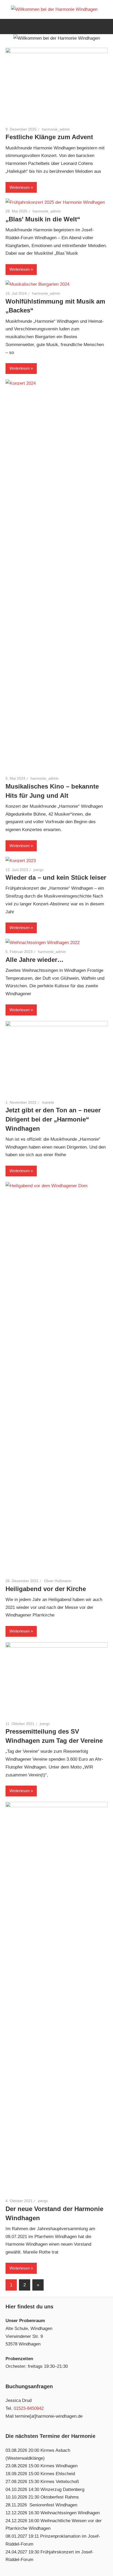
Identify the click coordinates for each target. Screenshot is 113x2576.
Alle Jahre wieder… (35, 960)
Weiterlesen (20, 187)
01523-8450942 (29, 2408)
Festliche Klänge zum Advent (49, 137)
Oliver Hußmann (58, 1581)
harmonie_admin (56, 129)
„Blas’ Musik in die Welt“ (43, 219)
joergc (38, 870)
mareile (48, 1102)
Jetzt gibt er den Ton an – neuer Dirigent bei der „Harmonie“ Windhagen (53, 1119)
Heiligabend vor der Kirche (46, 1589)
